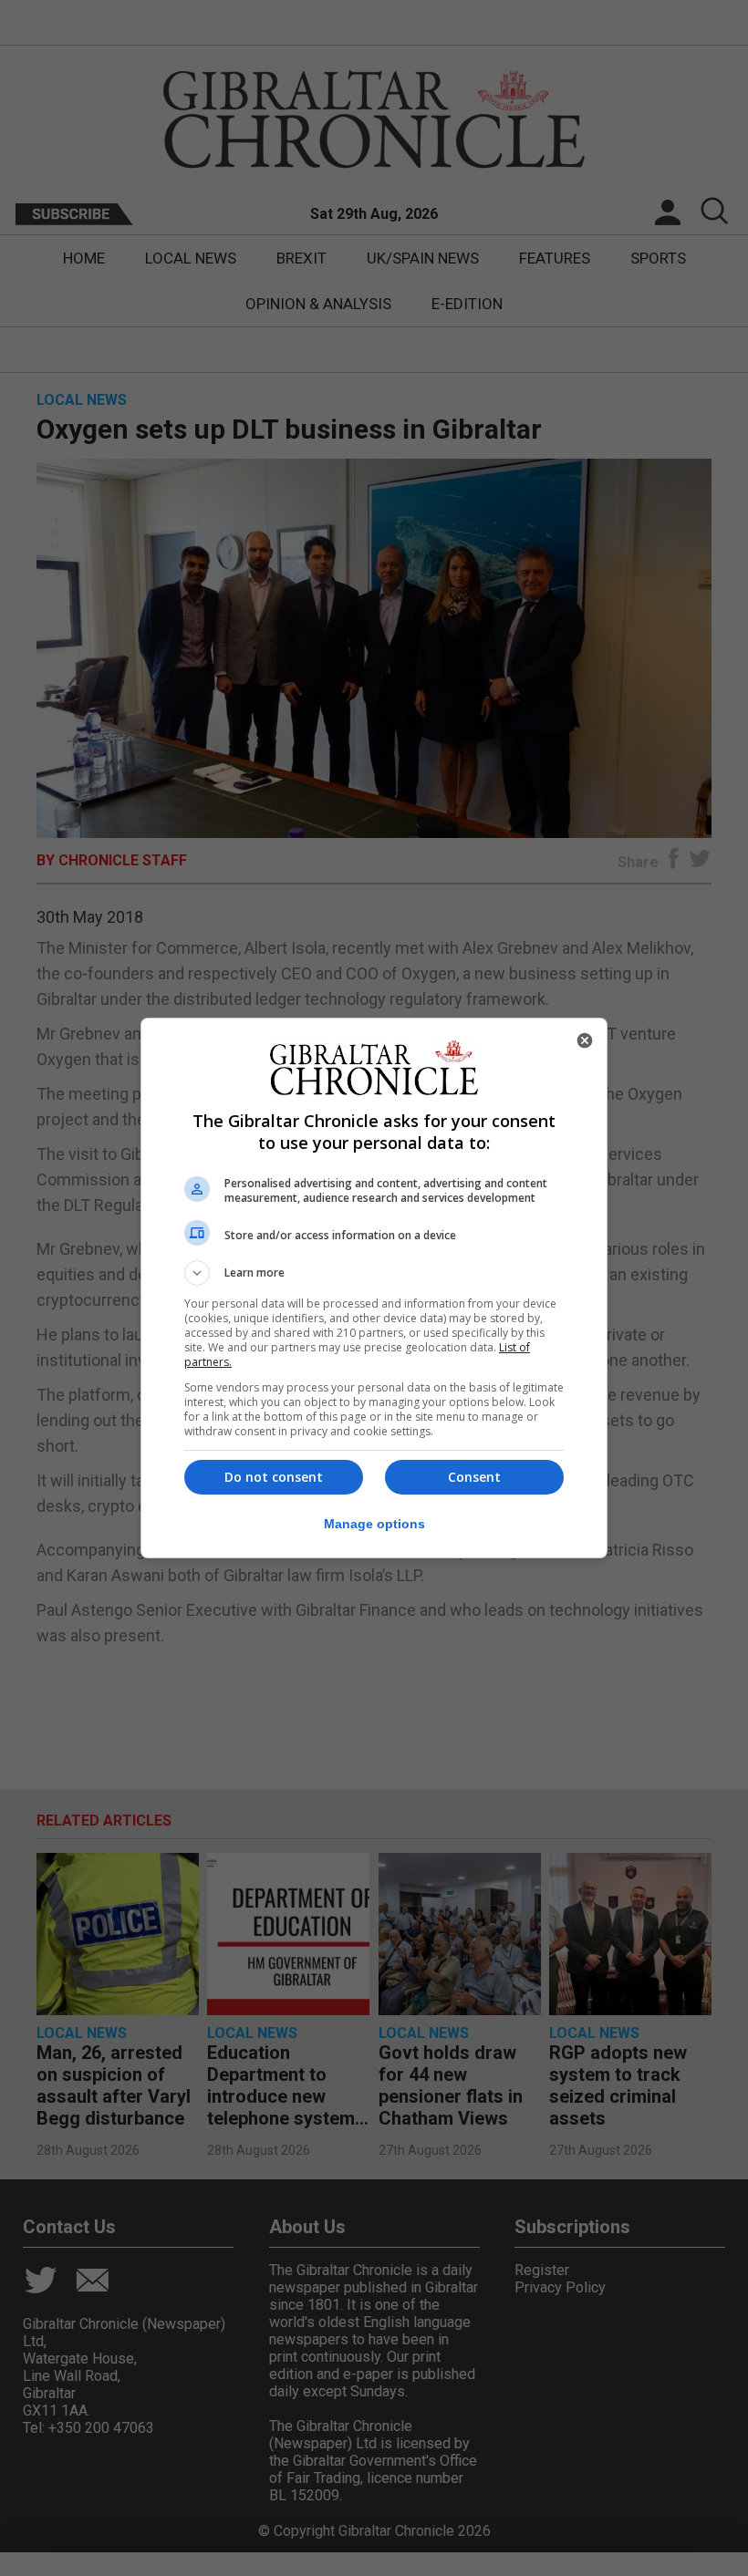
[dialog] (374, 1288)
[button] (374, 1273)
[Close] (585, 1040)
